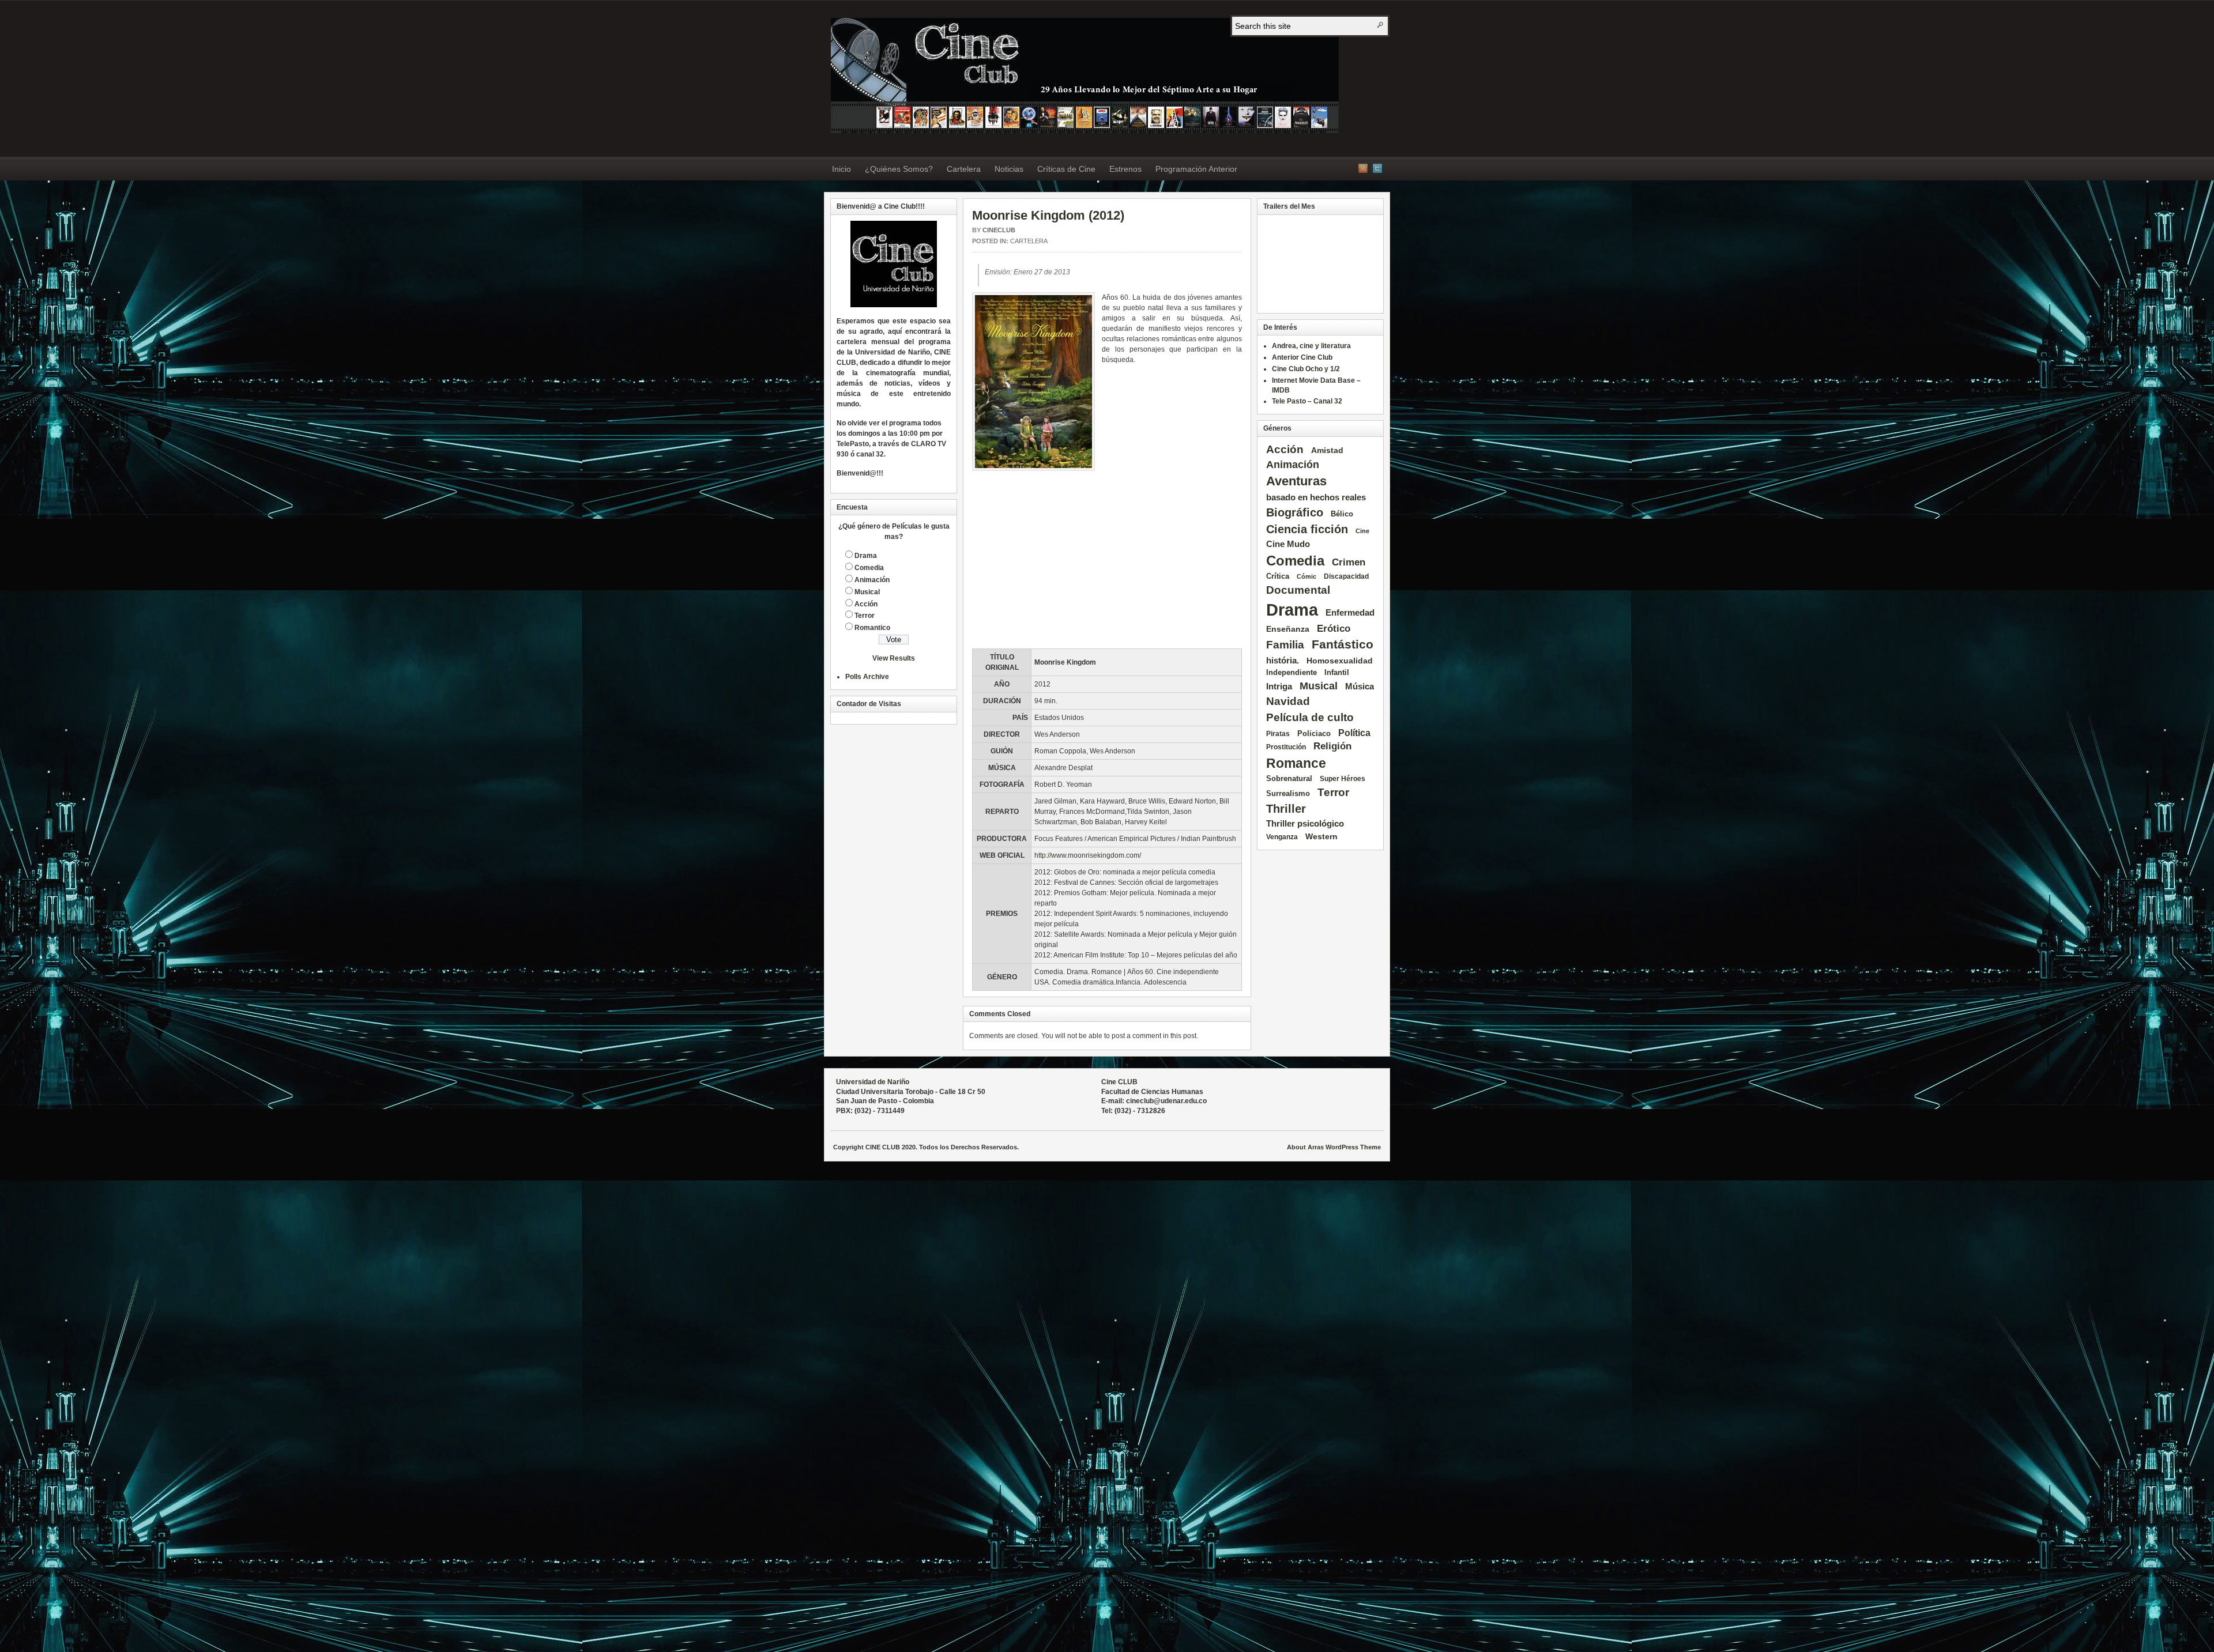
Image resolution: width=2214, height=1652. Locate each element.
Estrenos (1125, 169)
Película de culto (1310, 717)
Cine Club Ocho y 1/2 (1306, 369)
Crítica (1278, 576)
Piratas (1278, 733)
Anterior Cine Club (1302, 357)
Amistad (1327, 450)
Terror (865, 616)
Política (1354, 733)
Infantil (1337, 672)
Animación (872, 580)
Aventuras (1296, 481)
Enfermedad (1350, 613)
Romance (1296, 763)
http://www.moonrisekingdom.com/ (1088, 855)
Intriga (1279, 686)
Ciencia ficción (1307, 529)
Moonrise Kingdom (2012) (1048, 215)
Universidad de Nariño (873, 1082)
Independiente (1291, 672)
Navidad (1288, 701)
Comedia (869, 568)
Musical (867, 592)
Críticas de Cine (1066, 169)
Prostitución (1286, 747)
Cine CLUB (1119, 1082)
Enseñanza (1288, 629)
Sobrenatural (1289, 778)
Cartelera (964, 169)
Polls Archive (867, 677)
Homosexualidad (1340, 661)
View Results (894, 658)
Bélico (1342, 514)
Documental (1298, 590)
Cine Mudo (1288, 544)
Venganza (1282, 837)
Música (1360, 687)
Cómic (1306, 576)
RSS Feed (1363, 168)
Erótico (1334, 629)
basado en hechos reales (1316, 497)
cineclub (999, 230)
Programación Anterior (1196, 169)
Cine (1362, 531)
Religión (1332, 746)
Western (1321, 836)
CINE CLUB (1085, 76)
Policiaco (1314, 733)
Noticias (1009, 169)
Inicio (841, 169)
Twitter (1377, 168)
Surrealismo (1288, 793)
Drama (866, 556)
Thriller (1286, 809)
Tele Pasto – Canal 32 (1307, 401)
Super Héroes (1343, 778)
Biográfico (1295, 512)
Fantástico (1343, 644)
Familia (1285, 645)
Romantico (872, 628)
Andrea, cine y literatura (1311, 346)
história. (1283, 660)
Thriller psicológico (1305, 823)
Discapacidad (1346, 576)
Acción (866, 604)
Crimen (1349, 562)
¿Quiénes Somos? (899, 169)
